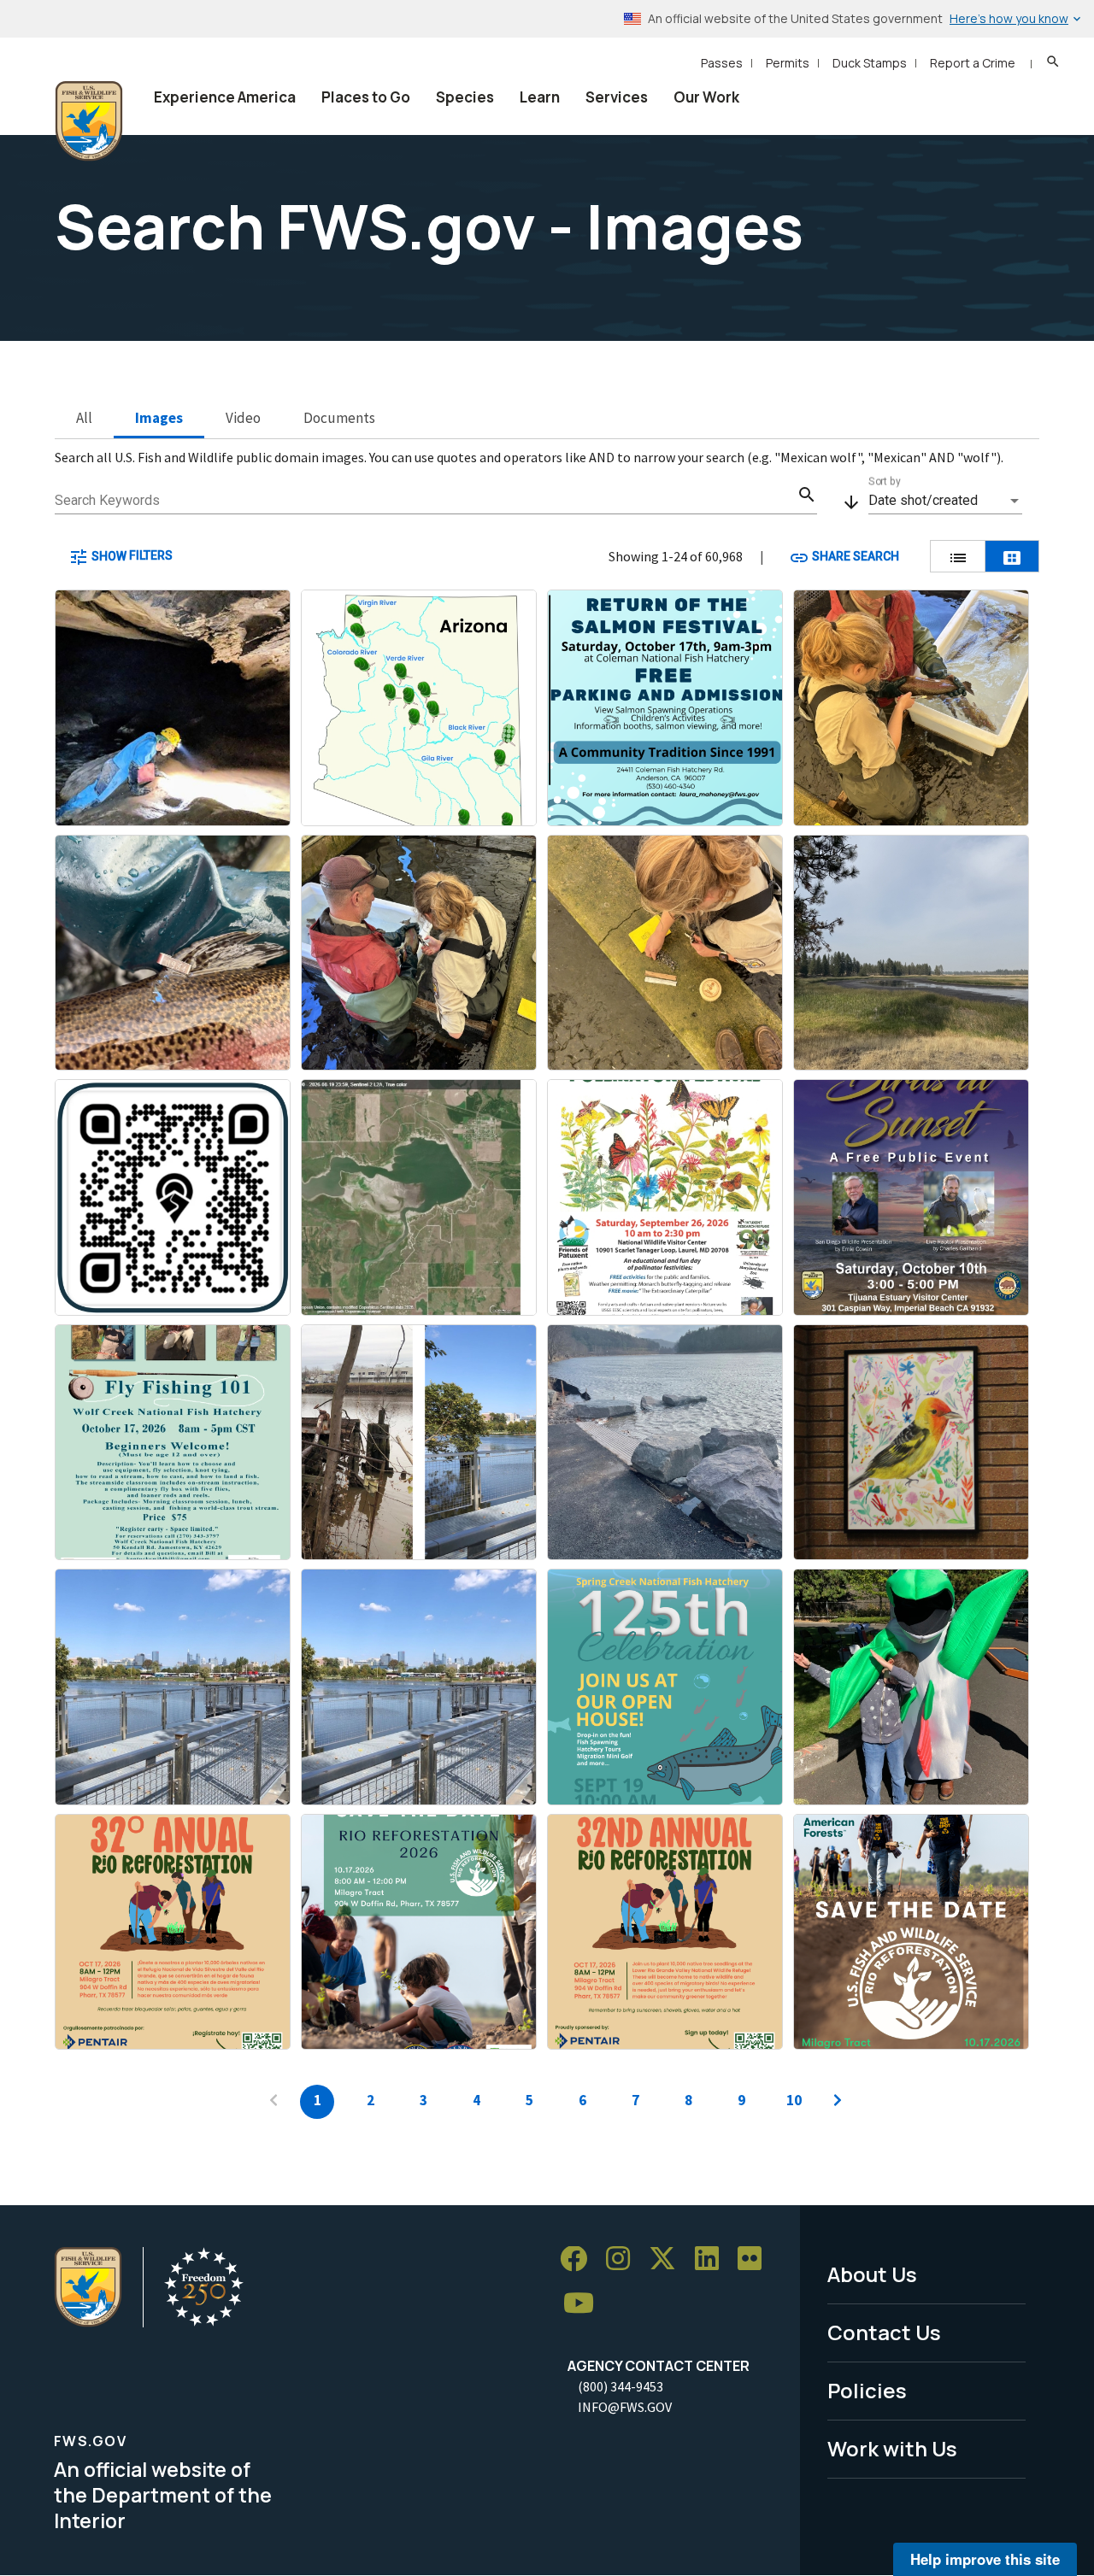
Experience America (225, 97)
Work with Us (892, 2448)
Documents (339, 418)
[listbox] (945, 501)
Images (159, 418)
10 (794, 2100)
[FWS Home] (89, 121)
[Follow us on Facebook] (579, 2259)
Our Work (706, 97)
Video (243, 418)
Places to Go (366, 97)
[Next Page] (838, 2102)
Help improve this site (985, 2559)
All (84, 418)
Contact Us (884, 2332)
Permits (788, 63)
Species (465, 97)
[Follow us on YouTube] (585, 2304)
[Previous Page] (273, 2102)
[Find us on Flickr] (756, 2259)
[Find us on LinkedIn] (713, 2259)
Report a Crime (973, 63)
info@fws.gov (625, 2407)
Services (617, 97)
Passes (722, 63)
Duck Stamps (870, 63)
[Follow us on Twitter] (668, 2259)
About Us (872, 2274)
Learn (540, 97)
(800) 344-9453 (621, 2386)
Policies (867, 2390)
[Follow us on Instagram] (624, 2259)
